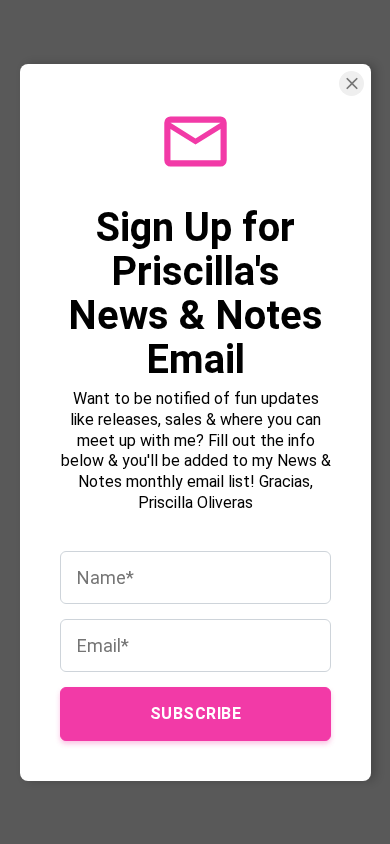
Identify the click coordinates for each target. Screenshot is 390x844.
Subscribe (195, 712)
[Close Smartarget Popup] (351, 83)
